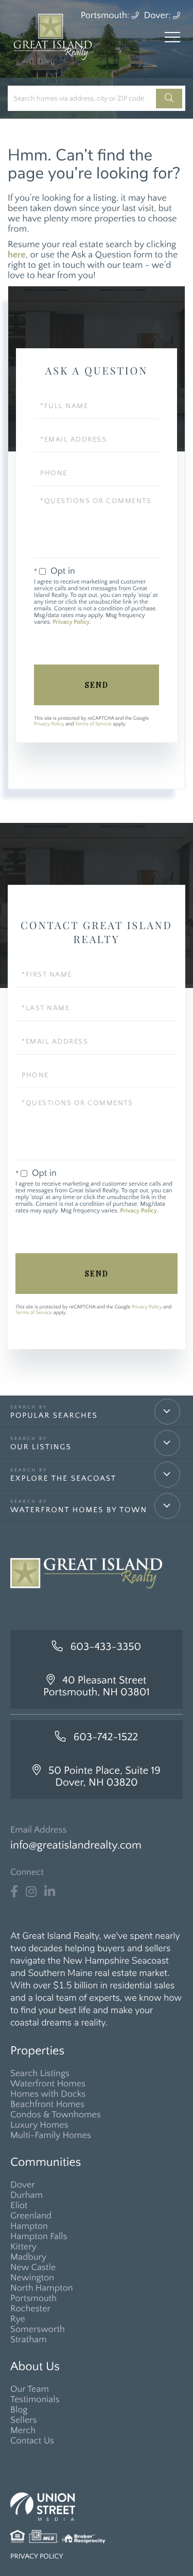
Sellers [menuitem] (23, 2420)
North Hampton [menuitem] (42, 2288)
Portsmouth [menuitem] (33, 2298)
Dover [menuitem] (23, 2185)
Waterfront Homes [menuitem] (48, 2084)
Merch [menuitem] (23, 2431)
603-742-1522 (106, 1737)
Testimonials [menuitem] (35, 2400)
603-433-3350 (106, 1647)
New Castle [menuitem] (33, 2267)
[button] (169, 99)
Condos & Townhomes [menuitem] (56, 2115)
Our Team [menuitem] (30, 2389)
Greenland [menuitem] (31, 2216)
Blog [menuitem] (19, 2410)
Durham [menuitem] (27, 2195)
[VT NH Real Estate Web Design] (97, 2507)
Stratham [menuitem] (29, 2340)
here (17, 255)
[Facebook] (14, 1892)
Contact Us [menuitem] (32, 2441)
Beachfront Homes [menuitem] (47, 2104)
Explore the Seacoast (63, 1478)
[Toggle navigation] (172, 37)
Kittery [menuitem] (23, 2247)
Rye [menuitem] (18, 2319)
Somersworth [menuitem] (38, 2329)
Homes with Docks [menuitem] (48, 2094)
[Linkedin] (50, 1892)
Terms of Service (93, 724)
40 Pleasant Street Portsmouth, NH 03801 (97, 1687)
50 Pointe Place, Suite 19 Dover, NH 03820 (104, 1777)
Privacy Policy (71, 622)
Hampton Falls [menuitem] (39, 2237)
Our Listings (41, 1447)
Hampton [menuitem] (29, 2226)
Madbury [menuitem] (28, 2257)
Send (97, 685)
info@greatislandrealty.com (76, 1845)
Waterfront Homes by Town (79, 1510)
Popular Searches (54, 1415)
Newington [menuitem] (32, 2278)
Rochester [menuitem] (30, 2309)
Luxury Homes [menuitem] (39, 2125)
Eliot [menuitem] (19, 2206)
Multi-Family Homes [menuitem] (51, 2135)
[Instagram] (31, 1892)
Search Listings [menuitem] (40, 2073)
